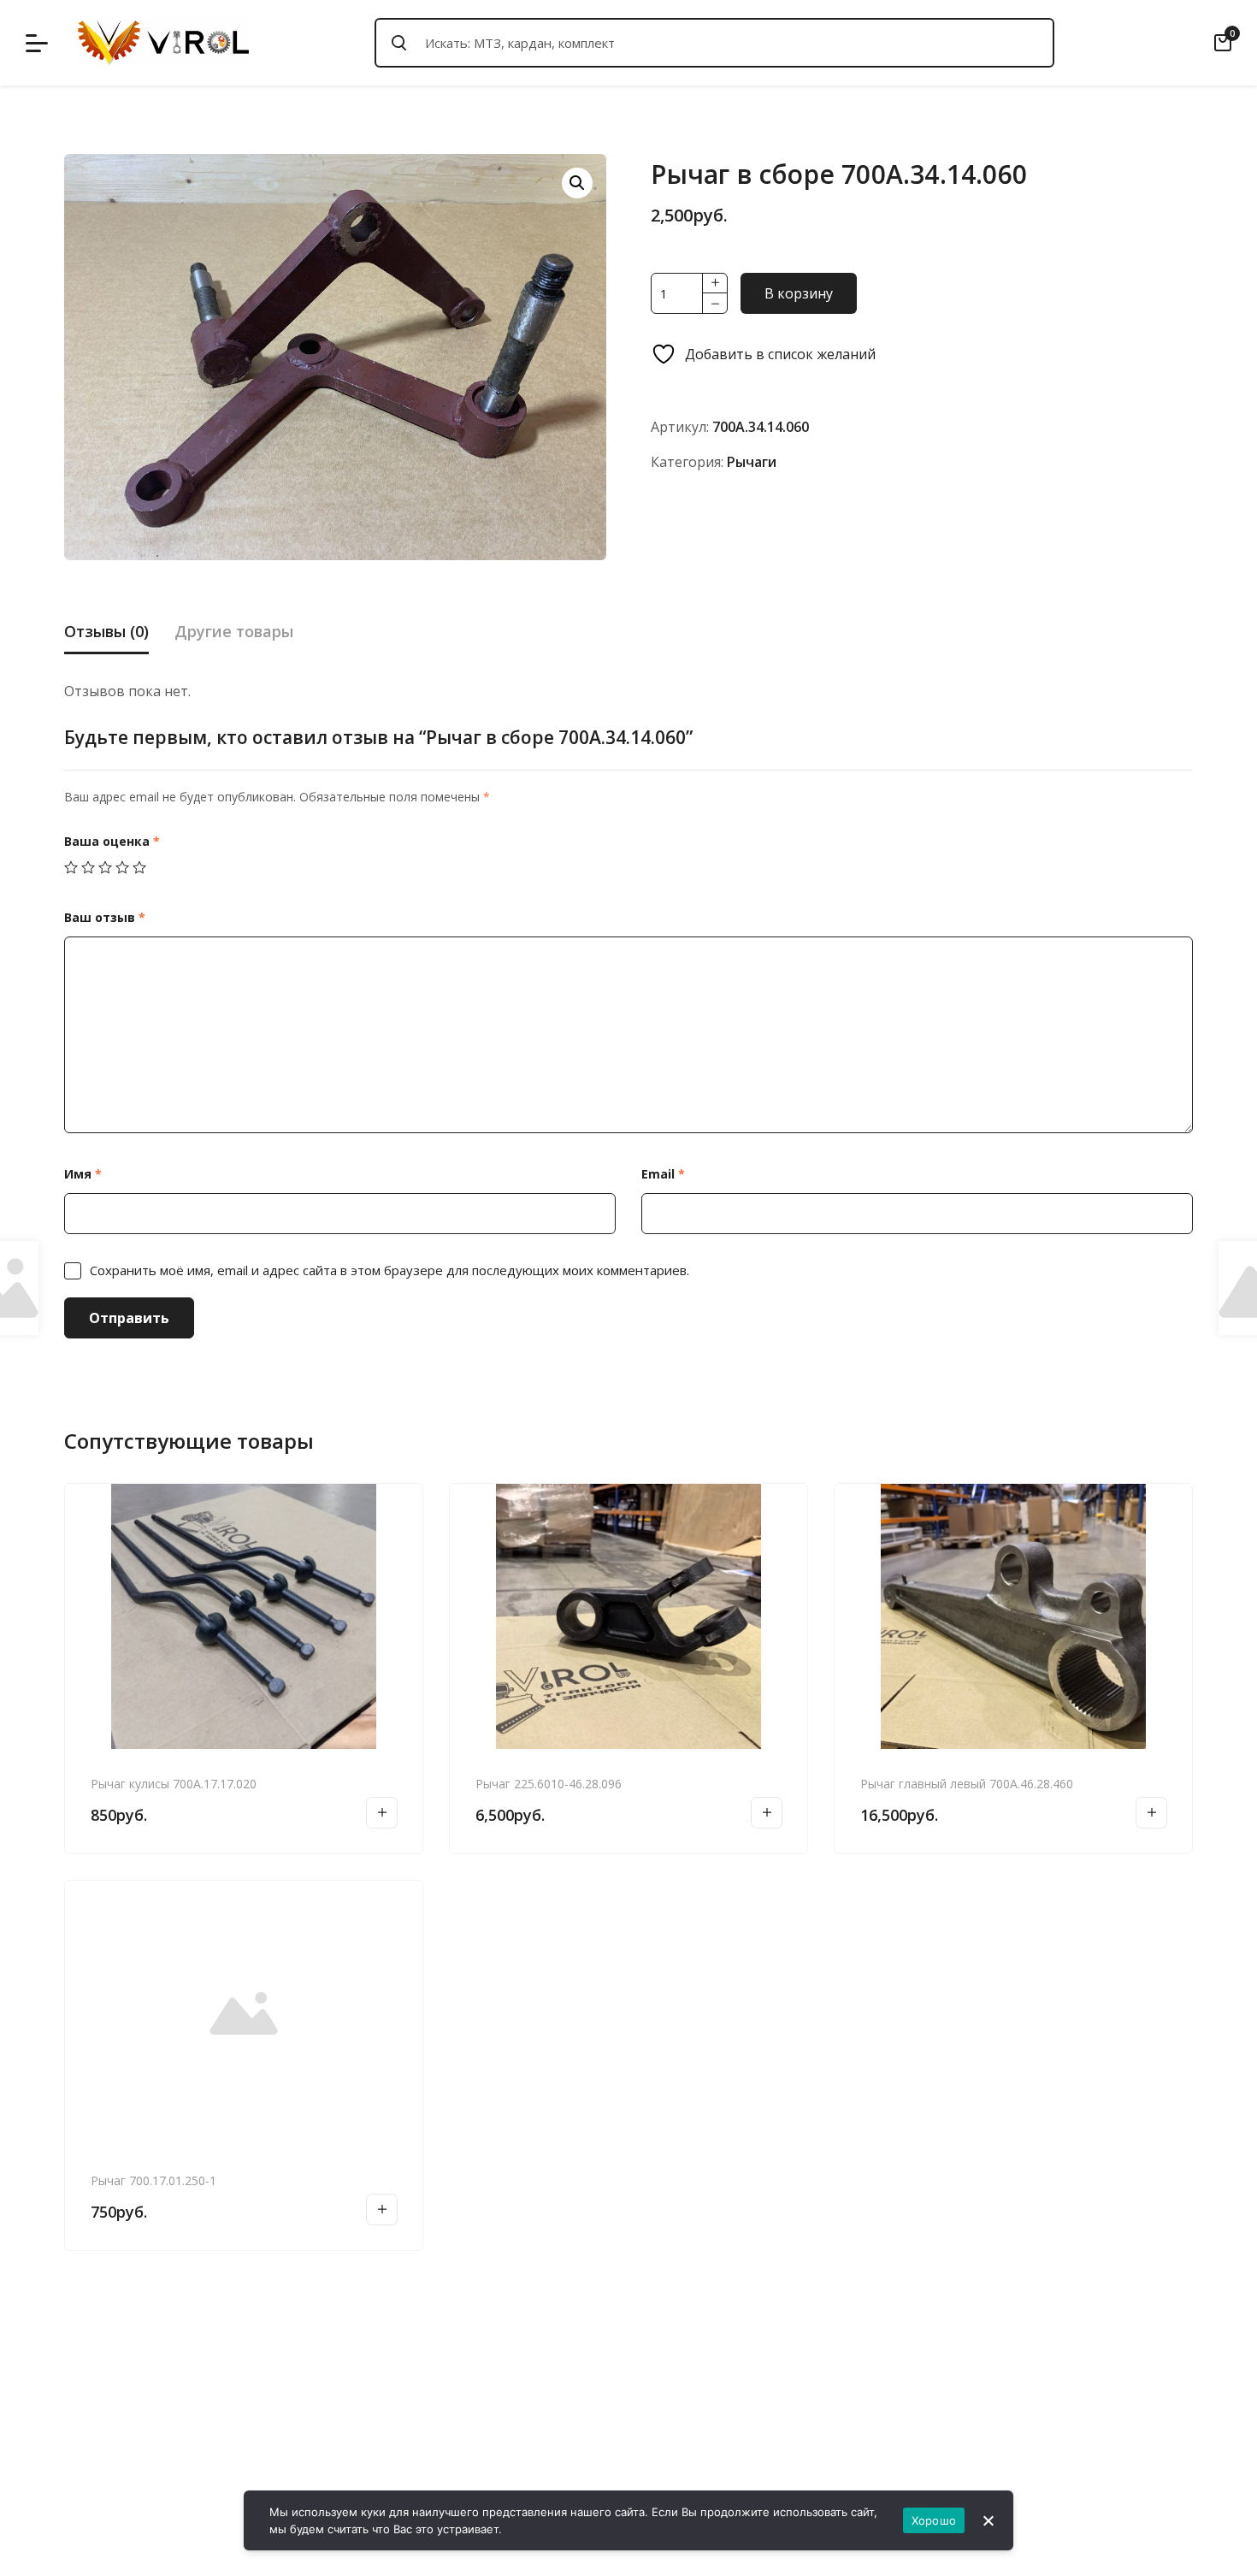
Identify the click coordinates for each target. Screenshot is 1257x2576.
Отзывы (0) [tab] (106, 631)
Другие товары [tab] (234, 631)
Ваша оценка (112, 841)
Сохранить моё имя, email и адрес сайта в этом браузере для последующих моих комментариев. (389, 1270)
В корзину (799, 293)
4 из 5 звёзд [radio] (122, 867)
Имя (83, 1174)
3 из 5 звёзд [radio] (105, 867)
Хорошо (934, 2520)
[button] (577, 183)
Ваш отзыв (105, 917)
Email (663, 1174)
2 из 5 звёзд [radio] (88, 867)
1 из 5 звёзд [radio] (71, 867)
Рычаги (752, 462)
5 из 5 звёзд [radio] (139, 867)
